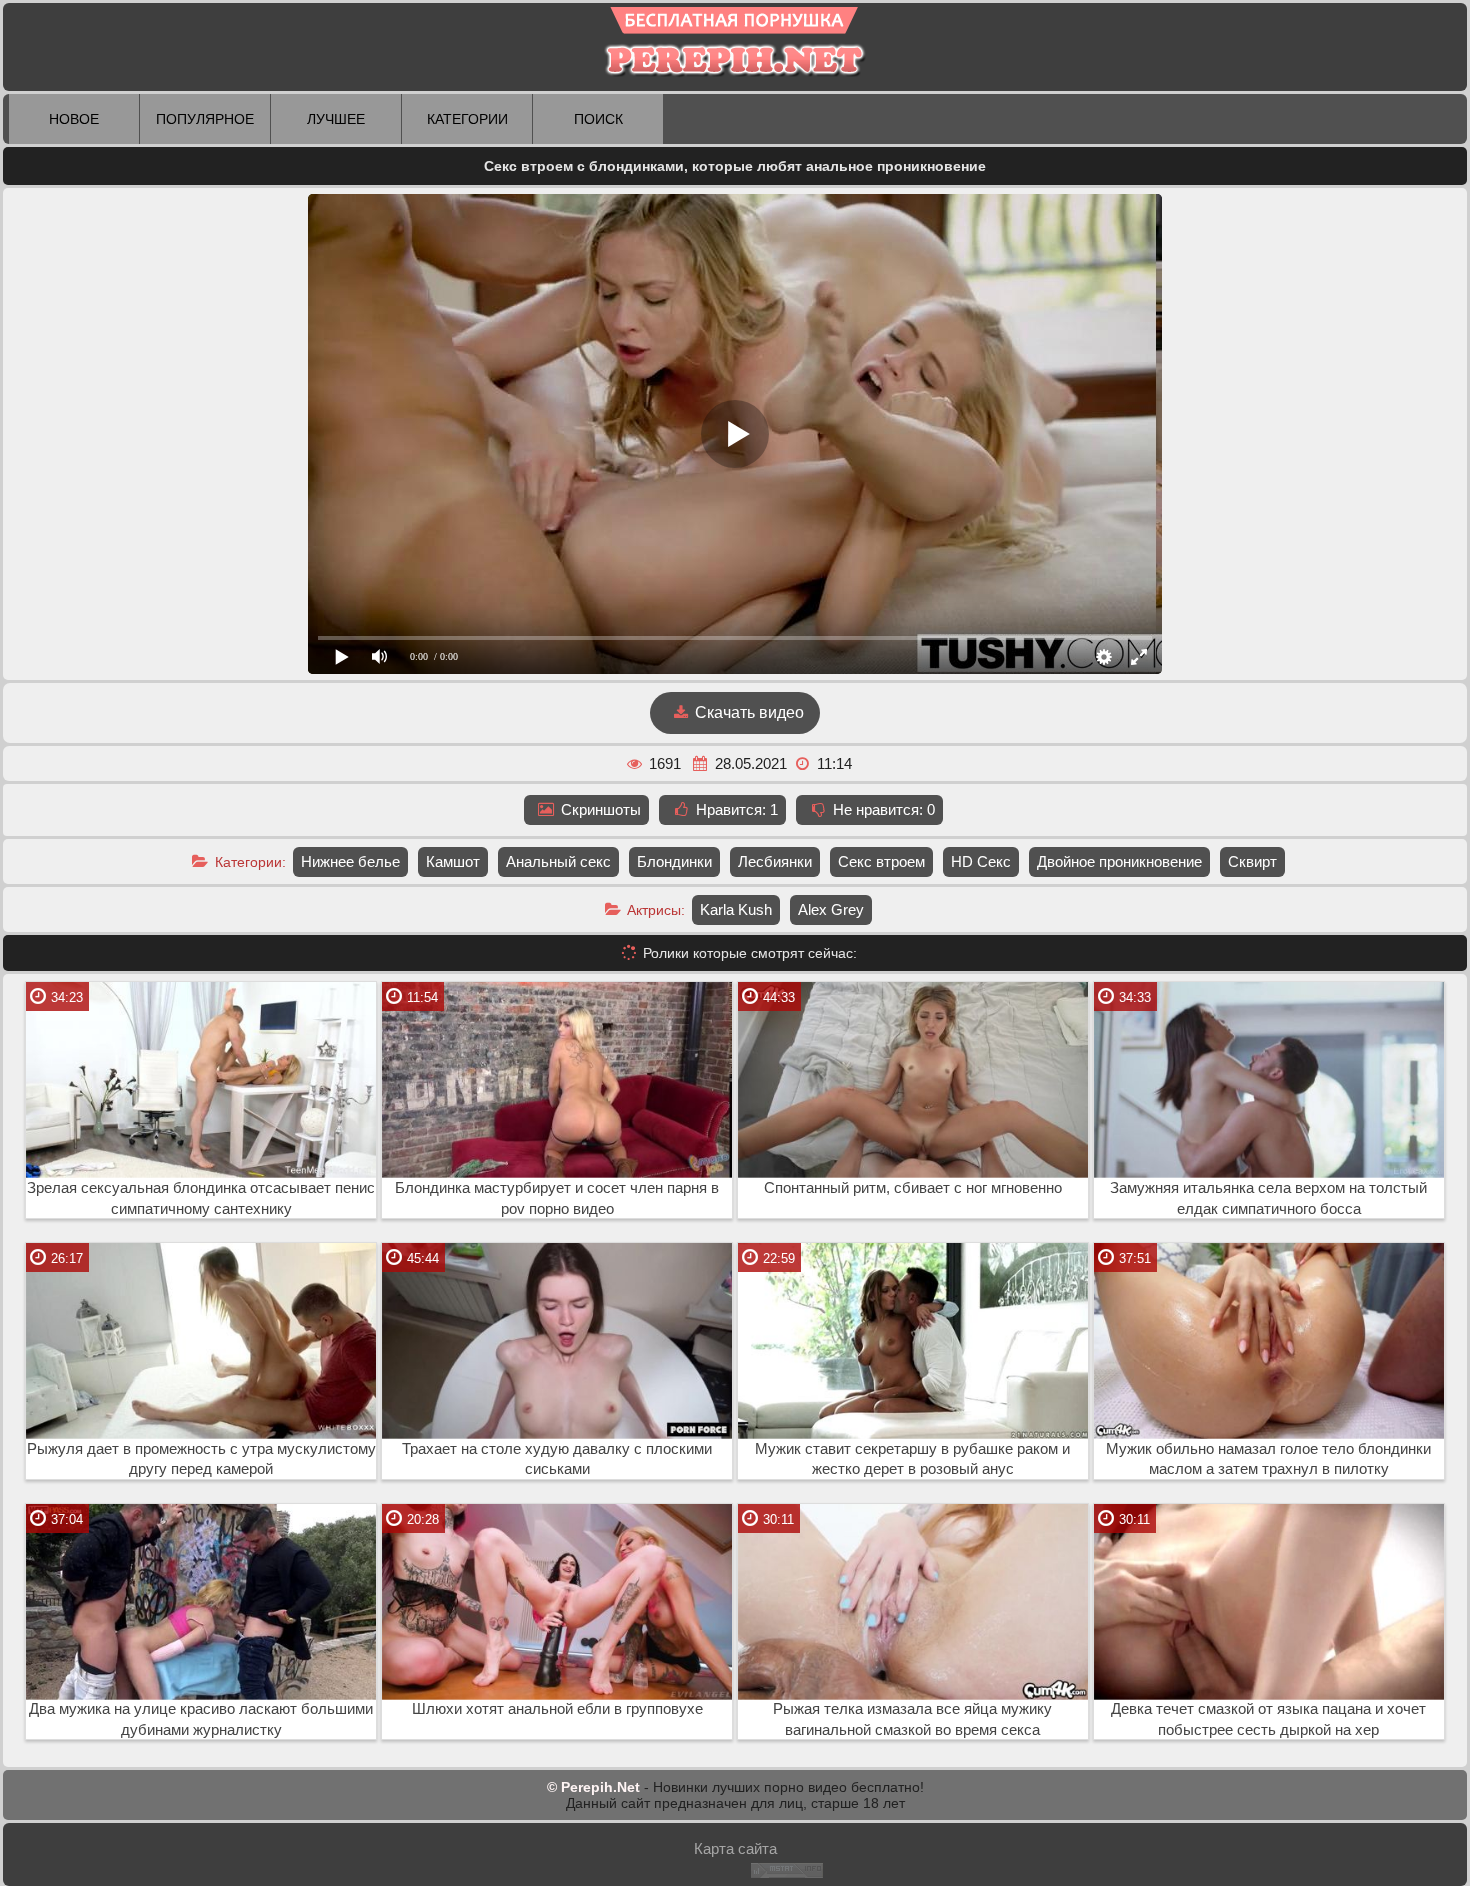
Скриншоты (599, 809)
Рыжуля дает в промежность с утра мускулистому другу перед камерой (201, 1459)
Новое (74, 119)
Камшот (453, 861)
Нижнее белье (350, 861)
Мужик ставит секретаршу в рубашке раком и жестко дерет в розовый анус (912, 1459)
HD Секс (981, 861)
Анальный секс (558, 861)
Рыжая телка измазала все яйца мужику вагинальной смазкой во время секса (912, 1719)
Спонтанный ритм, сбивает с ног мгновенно (913, 1188)
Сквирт (1252, 861)
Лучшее (336, 119)
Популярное (205, 119)
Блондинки (674, 861)
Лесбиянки (775, 861)
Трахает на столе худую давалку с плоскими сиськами (557, 1459)
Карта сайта (735, 1848)
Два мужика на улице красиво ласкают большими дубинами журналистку (201, 1719)
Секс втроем (881, 861)
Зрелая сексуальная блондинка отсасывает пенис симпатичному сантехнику (201, 1198)
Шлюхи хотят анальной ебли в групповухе (557, 1709)
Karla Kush (736, 909)
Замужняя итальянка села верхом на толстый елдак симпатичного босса (1268, 1198)
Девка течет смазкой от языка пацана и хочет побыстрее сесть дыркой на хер (1268, 1719)
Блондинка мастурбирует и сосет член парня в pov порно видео (557, 1198)
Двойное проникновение (1119, 861)
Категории (467, 119)
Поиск (598, 119)
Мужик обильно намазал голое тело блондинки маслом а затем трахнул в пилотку (1268, 1459)
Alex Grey (831, 909)
